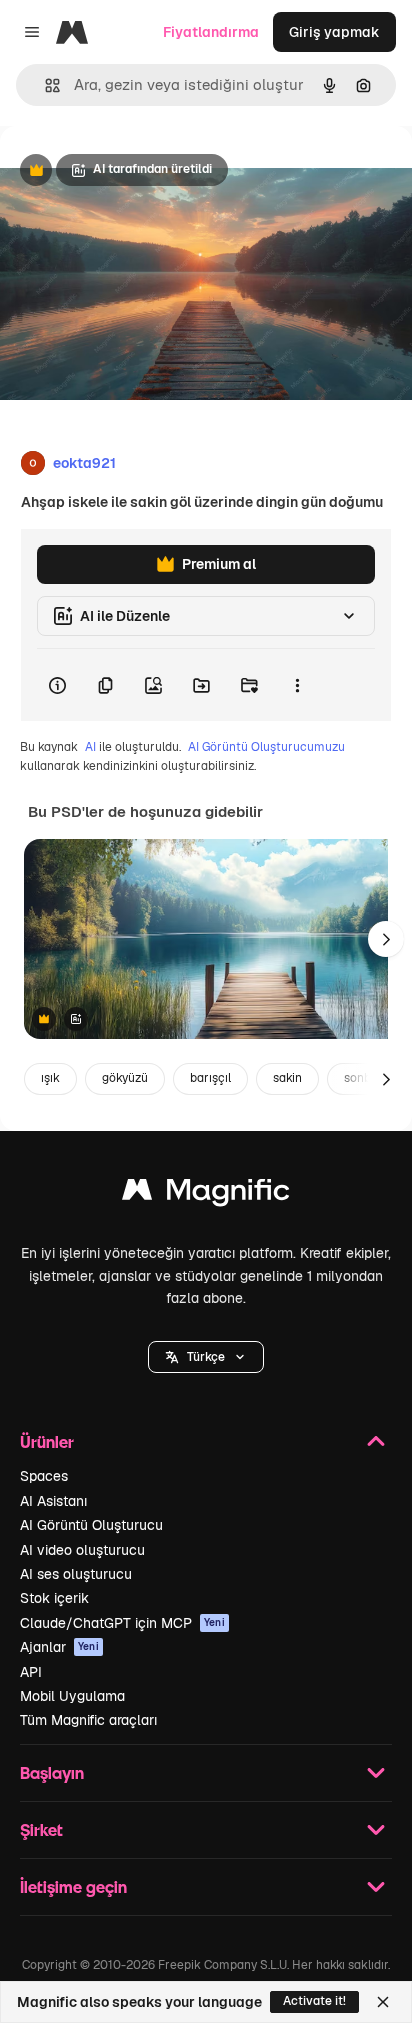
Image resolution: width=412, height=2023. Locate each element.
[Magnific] (206, 1194)
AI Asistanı (53, 1501)
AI (90, 747)
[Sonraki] (386, 939)
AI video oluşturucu (82, 1550)
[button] (206, 1357)
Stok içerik (54, 1598)
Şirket (41, 1829)
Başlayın (52, 1772)
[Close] (383, 2002)
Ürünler (47, 1441)
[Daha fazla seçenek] (297, 685)
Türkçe (206, 1357)
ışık (50, 1078)
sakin (287, 1078)
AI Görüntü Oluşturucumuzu (266, 747)
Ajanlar (59, 1647)
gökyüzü (125, 1078)
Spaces (44, 1476)
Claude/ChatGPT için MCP (122, 1623)
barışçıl (210, 1078)
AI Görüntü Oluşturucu (91, 1525)
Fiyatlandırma (211, 32)
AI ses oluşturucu (76, 1574)
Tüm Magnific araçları (88, 1720)
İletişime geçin (73, 1886)
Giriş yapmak (334, 32)
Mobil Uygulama (72, 1696)
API (31, 1672)
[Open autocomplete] (44, 85)
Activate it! (314, 2001)
